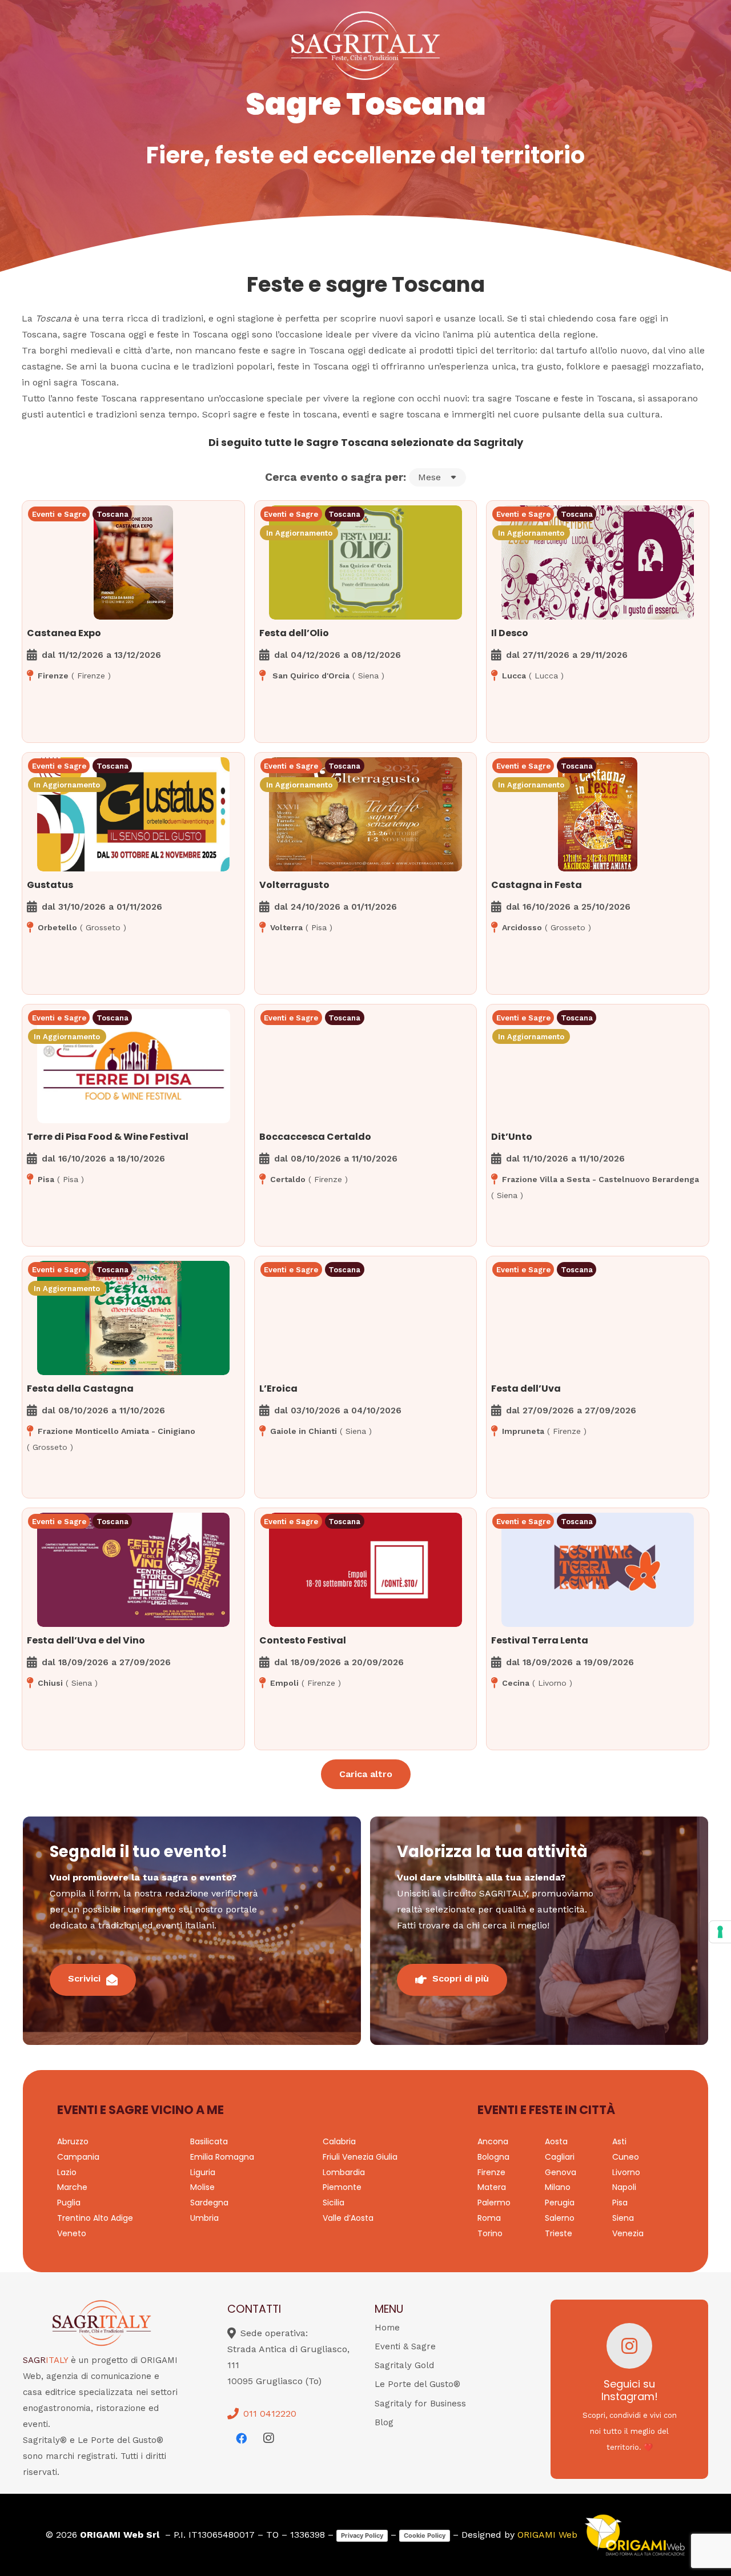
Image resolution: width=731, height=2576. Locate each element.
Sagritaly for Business (420, 2404)
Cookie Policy (425, 2535)
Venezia (628, 2233)
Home (387, 2328)
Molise (202, 2187)
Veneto (72, 2233)
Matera (492, 2187)
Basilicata (209, 2141)
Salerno (560, 2218)
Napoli (624, 2187)
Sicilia (334, 2203)
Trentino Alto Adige (95, 2218)
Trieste (559, 2233)
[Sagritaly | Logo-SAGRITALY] (365, 46)
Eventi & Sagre (405, 2346)
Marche (72, 2187)
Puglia (69, 2203)
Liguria (203, 2172)
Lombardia (344, 2172)
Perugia (560, 2203)
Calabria (339, 2141)
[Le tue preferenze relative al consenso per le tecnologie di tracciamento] (720, 1932)
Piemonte (342, 2187)
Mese (429, 477)
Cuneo (626, 2157)
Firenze (491, 2172)
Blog (384, 2422)
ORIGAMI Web (547, 2535)
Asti (619, 2141)
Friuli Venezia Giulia (360, 2157)
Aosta (556, 2141)
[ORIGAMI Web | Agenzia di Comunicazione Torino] (634, 2535)
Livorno (626, 2172)
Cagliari (560, 2157)
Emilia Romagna (222, 2157)
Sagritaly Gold (404, 2365)
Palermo (494, 2203)
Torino (490, 2233)
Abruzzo (73, 2141)
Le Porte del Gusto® (417, 2384)
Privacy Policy (362, 2535)
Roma (489, 2218)
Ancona (493, 2141)
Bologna (493, 2157)
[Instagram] (268, 2438)
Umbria (204, 2218)
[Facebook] (241, 2438)
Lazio (67, 2172)
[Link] (133, 594)
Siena (623, 2218)
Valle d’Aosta (348, 2218)
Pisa (620, 2203)
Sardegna (209, 2203)
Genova (561, 2172)
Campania (78, 2157)
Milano (558, 2187)
